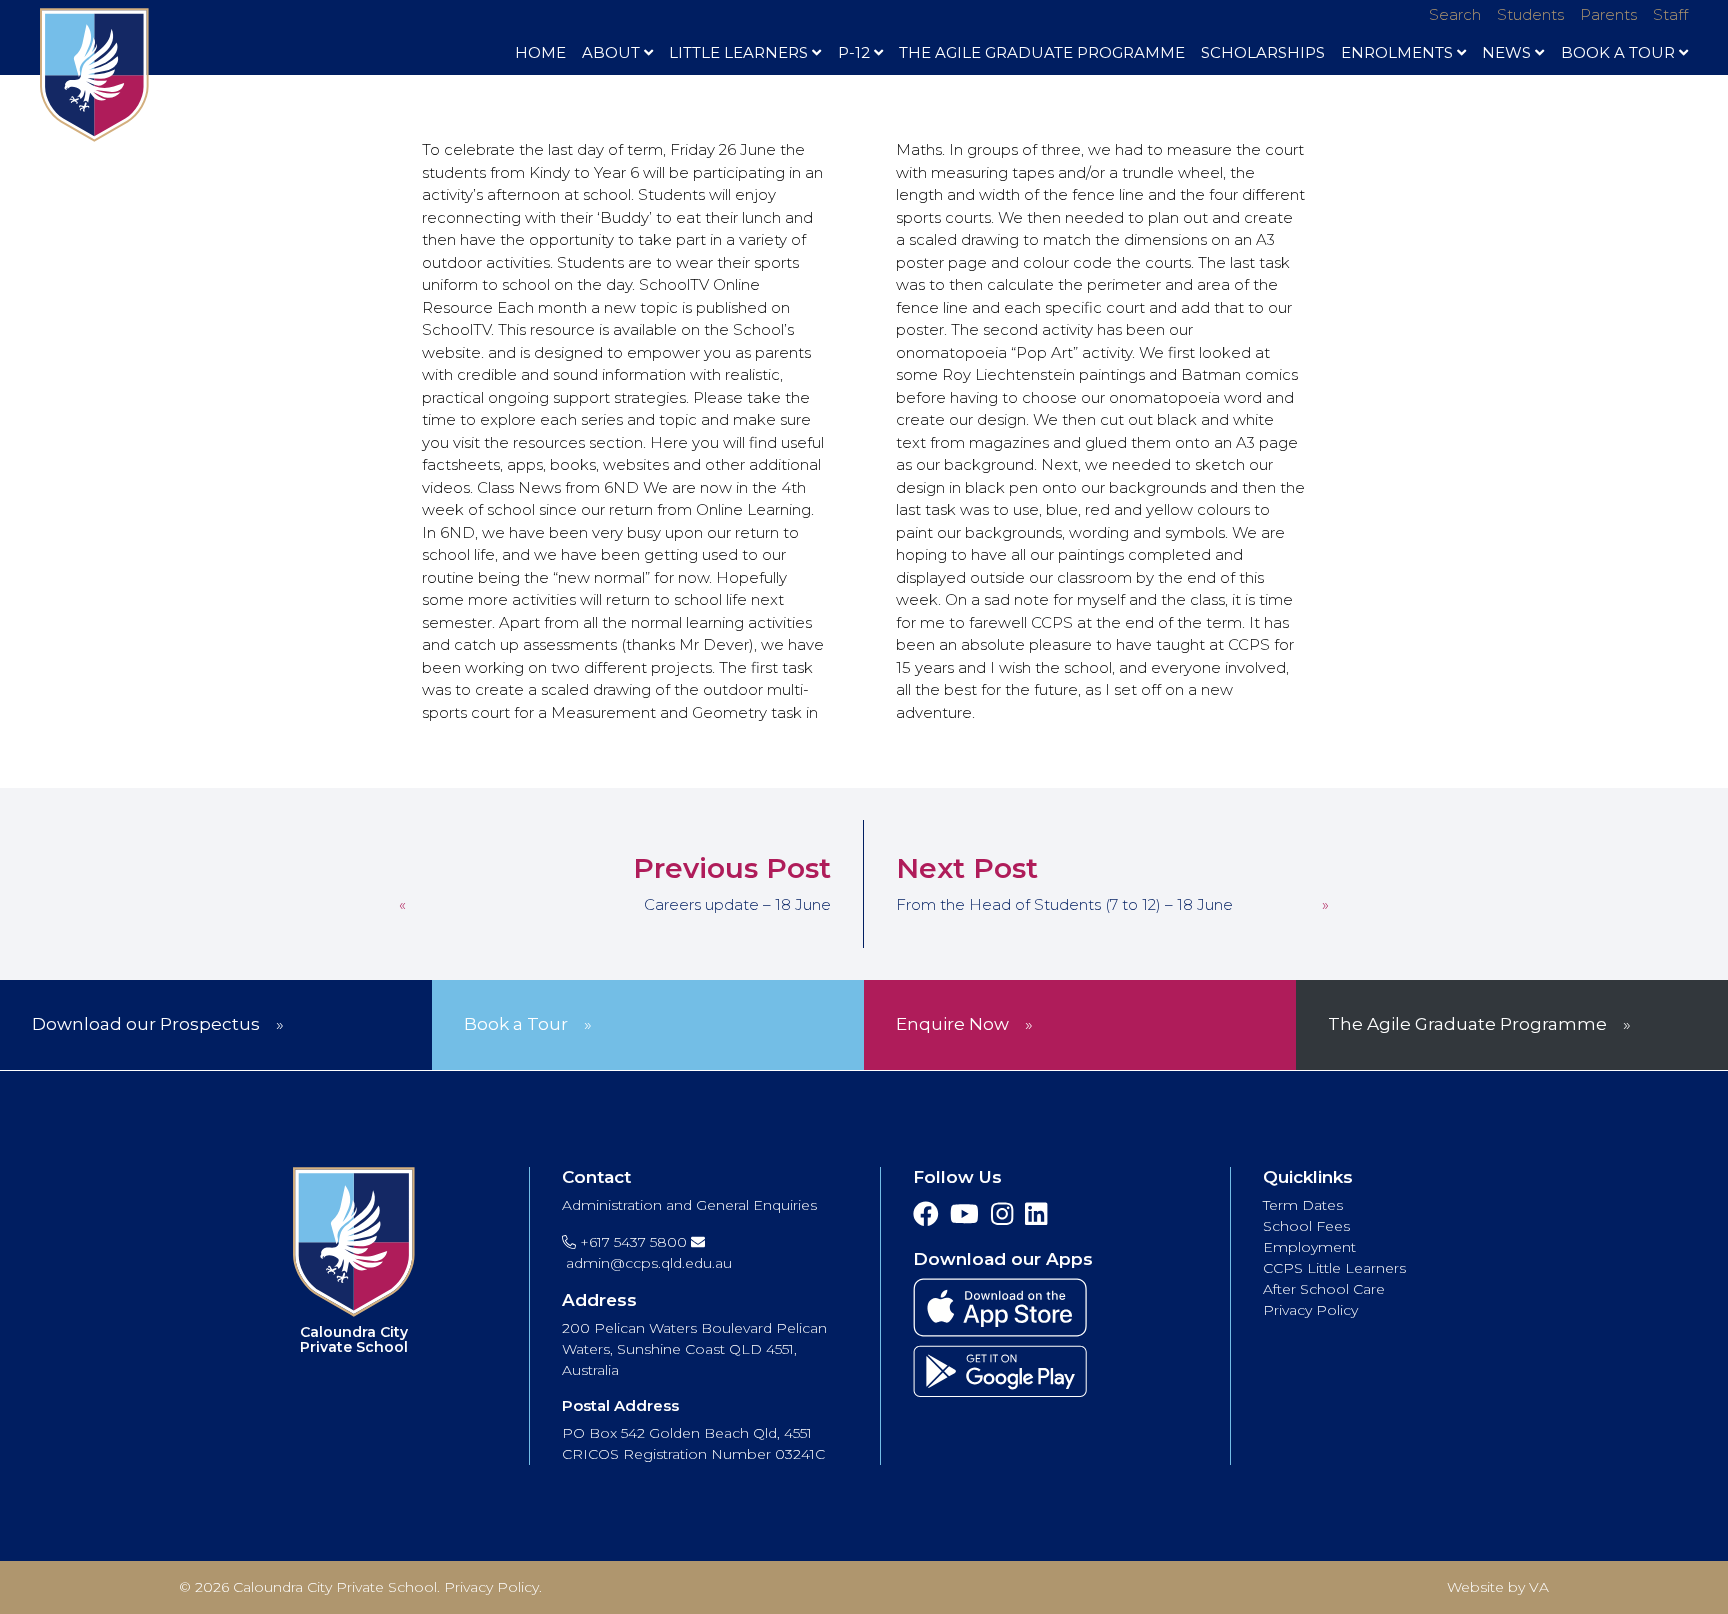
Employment (1309, 1247)
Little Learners (738, 52)
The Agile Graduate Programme (1042, 52)
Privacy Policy (1310, 1310)
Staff (1670, 14)
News (1506, 52)
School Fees (1306, 1226)
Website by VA (1498, 1587)
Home (540, 52)
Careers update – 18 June (737, 904)
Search (1455, 14)
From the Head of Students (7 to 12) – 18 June (1064, 904)
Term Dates (1303, 1205)
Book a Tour (516, 1024)
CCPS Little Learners (1334, 1268)
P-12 (854, 52)
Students (1530, 14)
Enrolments (1397, 52)
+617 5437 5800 (631, 1242)
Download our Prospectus (146, 1024)
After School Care (1324, 1289)
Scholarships (1263, 52)
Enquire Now (952, 1024)
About (611, 52)
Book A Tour (1618, 52)
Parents (1608, 14)
